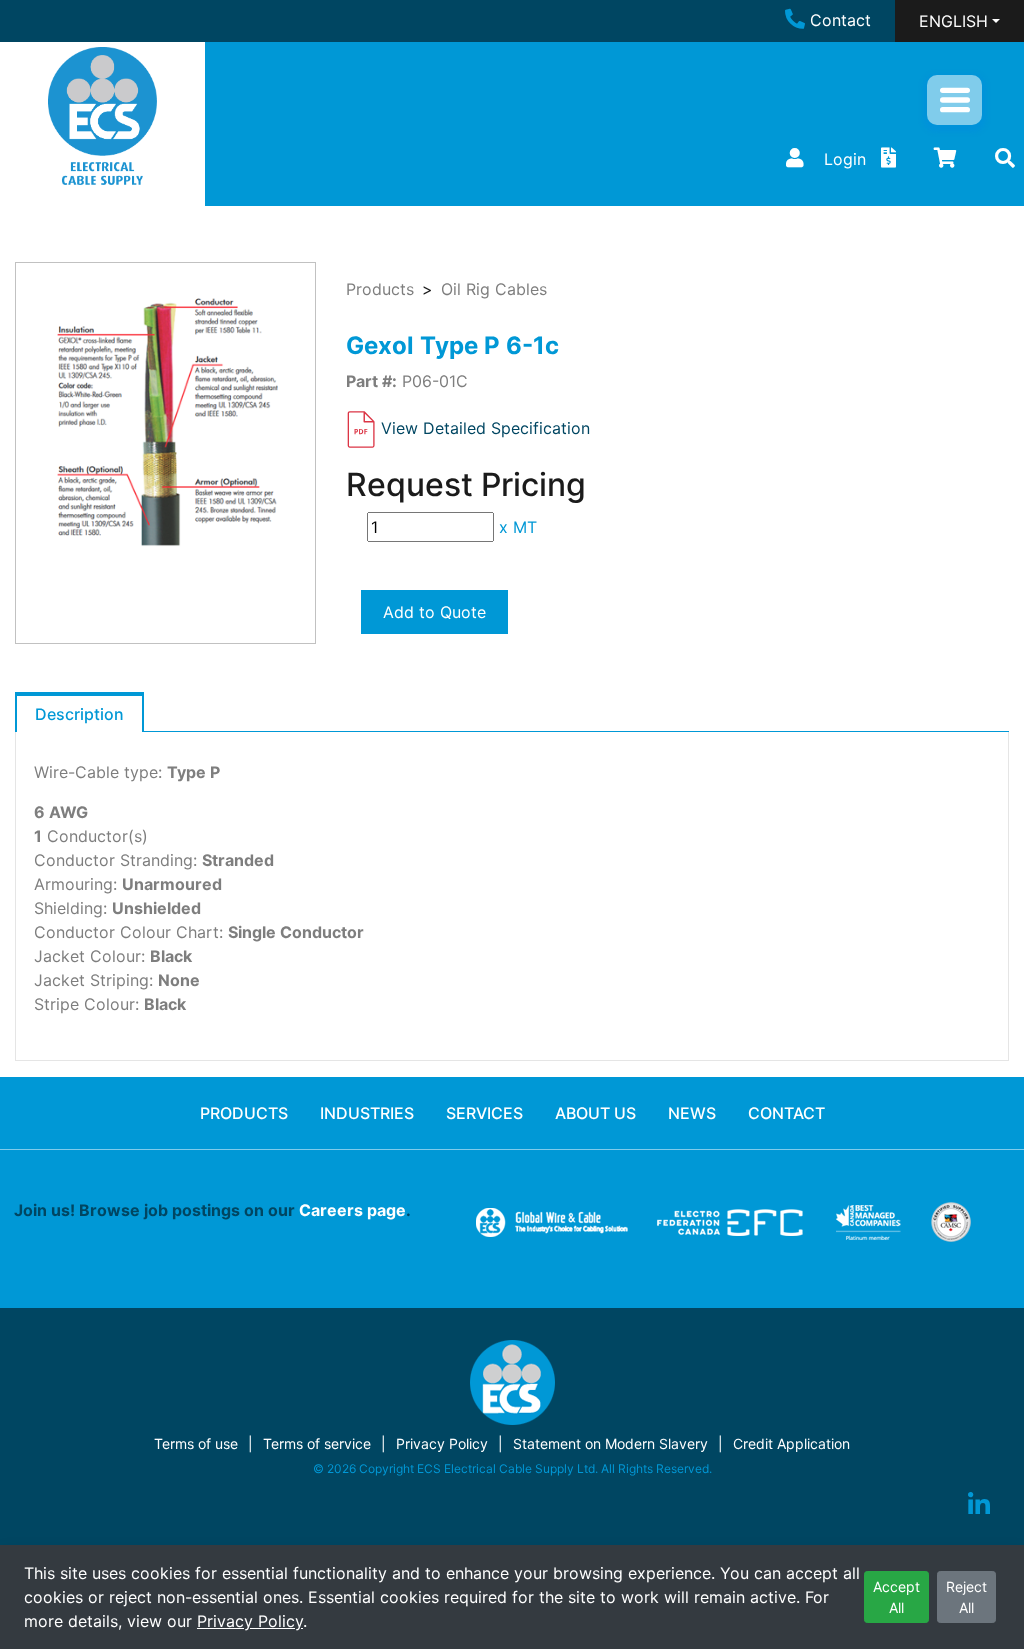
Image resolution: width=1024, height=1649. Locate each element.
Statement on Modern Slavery (610, 1443)
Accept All (896, 1597)
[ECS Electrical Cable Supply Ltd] (102, 116)
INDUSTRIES (367, 1113)
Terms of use (196, 1443)
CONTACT (786, 1113)
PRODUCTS (244, 1113)
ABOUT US (595, 1113)
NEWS (692, 1113)
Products (380, 289)
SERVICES (484, 1113)
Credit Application (791, 1443)
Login (845, 159)
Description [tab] (79, 714)
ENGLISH (953, 21)
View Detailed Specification (485, 428)
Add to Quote (434, 612)
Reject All (966, 1597)
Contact (840, 20)
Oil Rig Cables (494, 289)
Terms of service (317, 1443)
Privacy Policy (250, 1621)
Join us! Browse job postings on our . (212, 1210)
